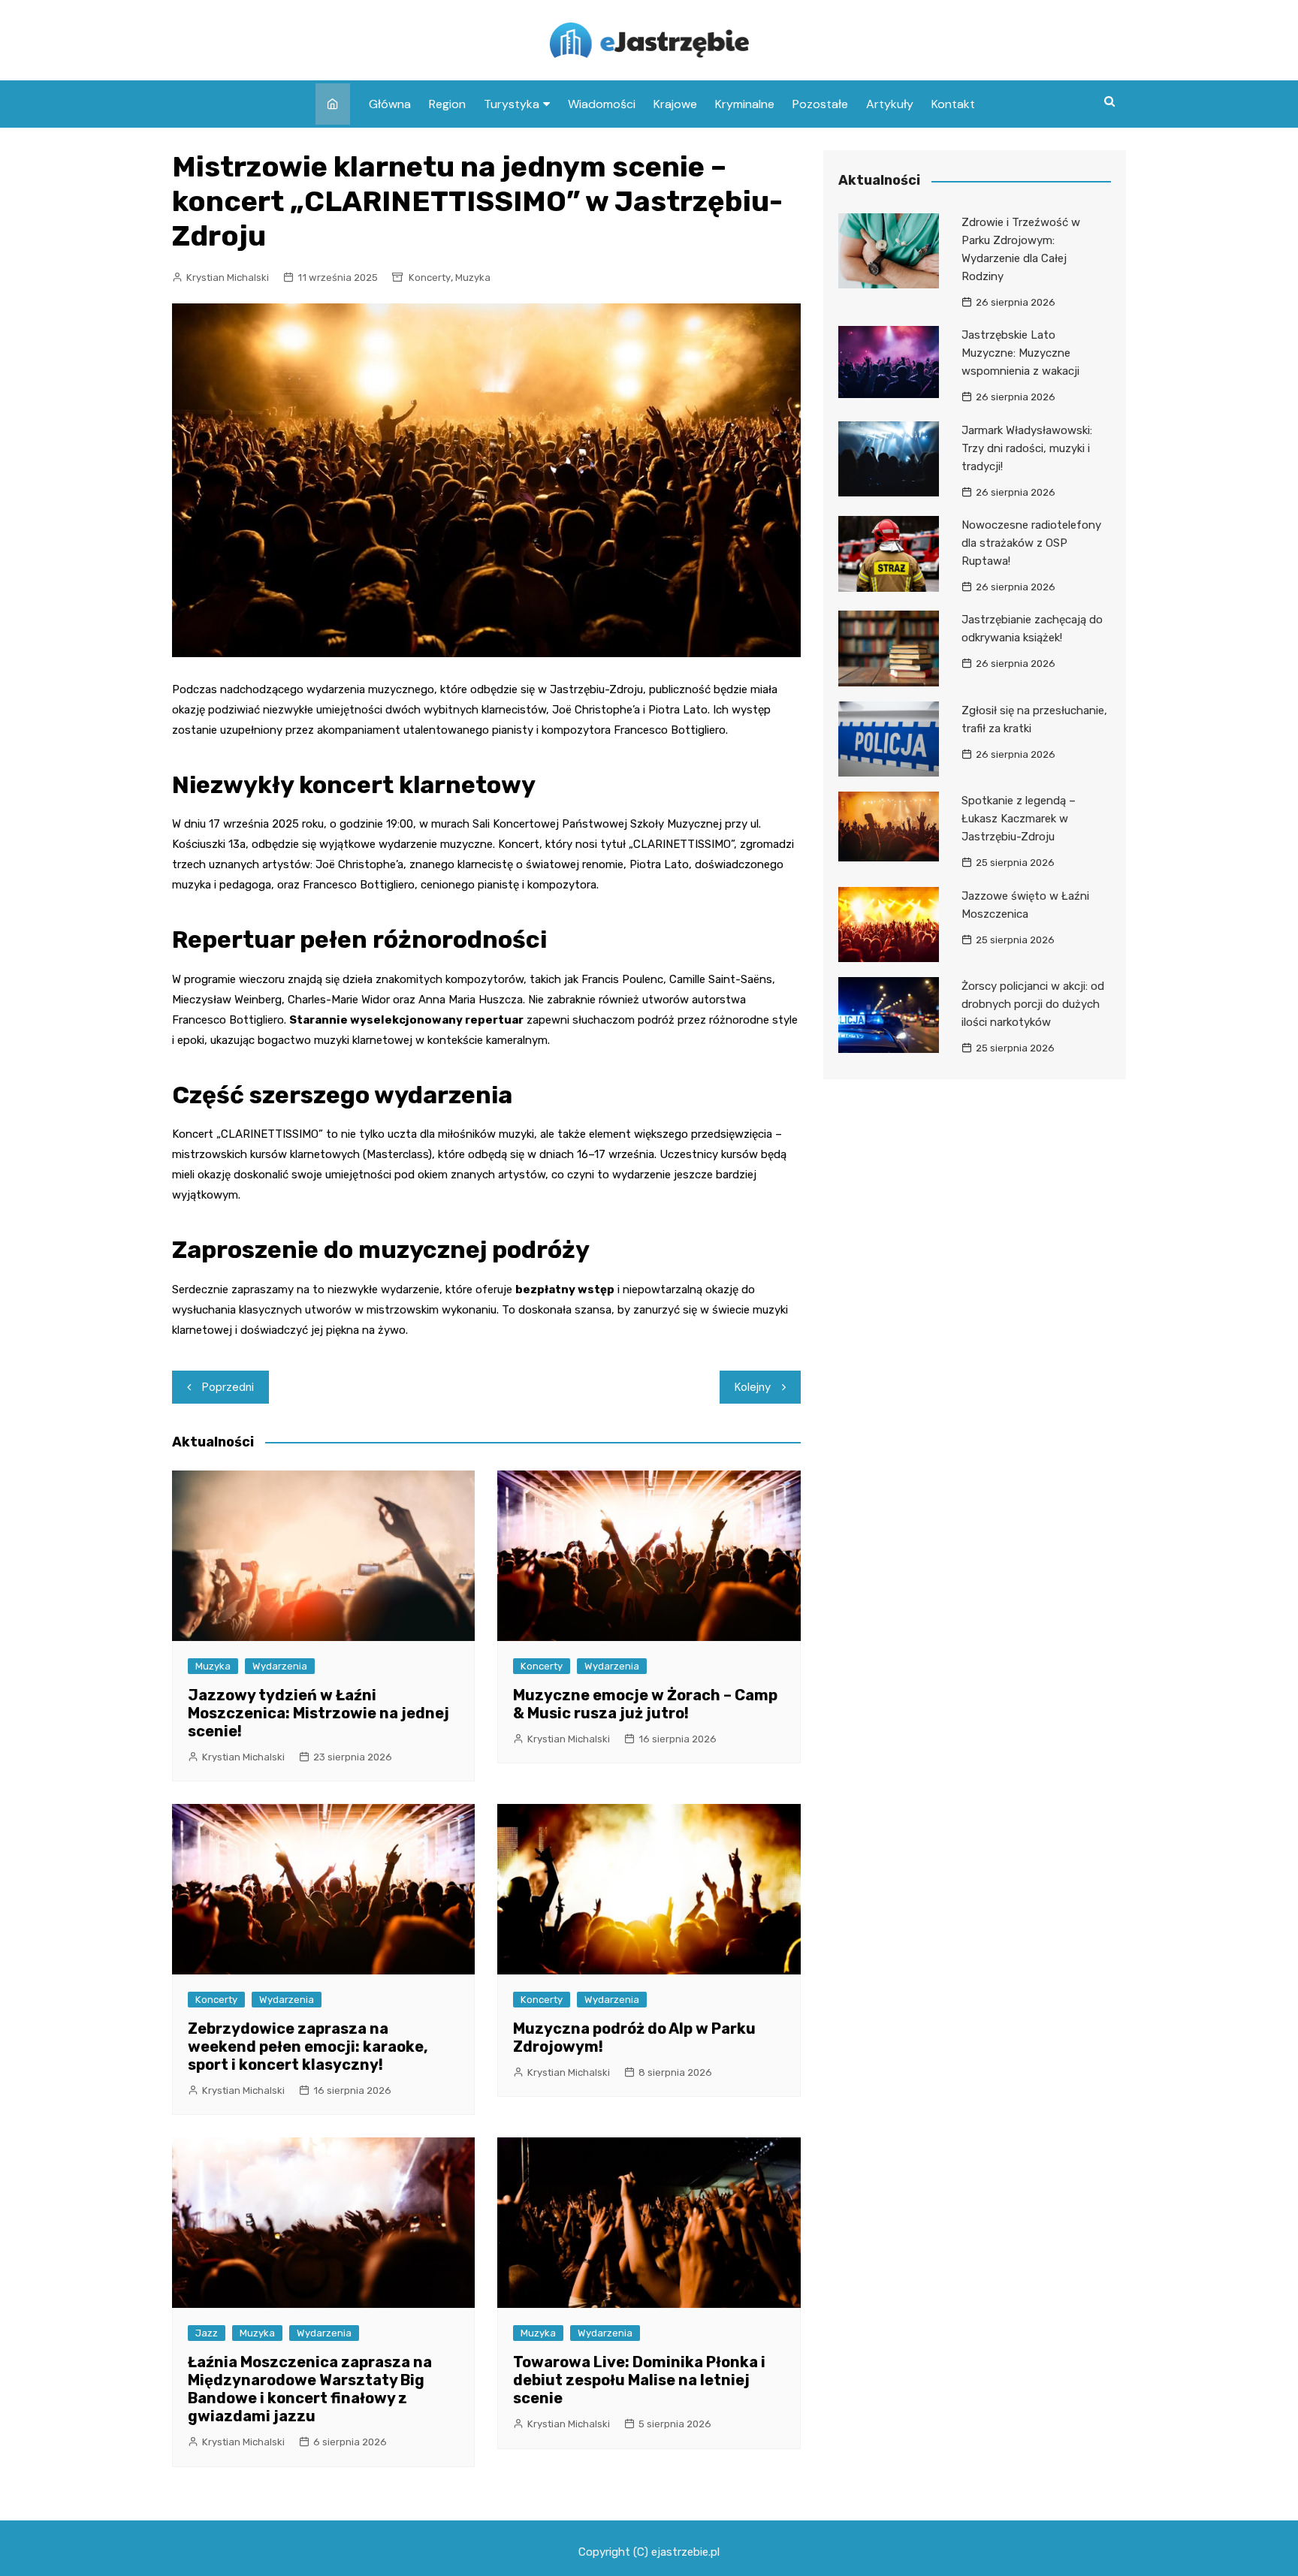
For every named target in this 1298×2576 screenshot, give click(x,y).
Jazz (207, 2333)
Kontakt (953, 104)
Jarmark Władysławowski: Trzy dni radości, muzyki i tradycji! (1027, 448)
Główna (390, 104)
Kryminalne (745, 104)
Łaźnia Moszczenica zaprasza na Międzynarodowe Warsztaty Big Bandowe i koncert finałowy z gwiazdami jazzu (310, 2389)
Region (447, 104)
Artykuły (890, 104)
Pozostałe (820, 104)
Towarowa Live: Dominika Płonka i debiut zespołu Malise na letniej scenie (639, 2380)
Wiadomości (602, 104)
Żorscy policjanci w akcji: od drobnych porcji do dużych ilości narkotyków (1033, 1004)
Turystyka (512, 104)
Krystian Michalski (228, 278)
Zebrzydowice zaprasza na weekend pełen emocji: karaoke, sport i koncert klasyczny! (308, 2047)
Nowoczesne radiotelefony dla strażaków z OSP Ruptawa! (1031, 543)
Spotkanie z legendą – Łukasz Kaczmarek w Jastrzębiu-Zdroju (1019, 819)
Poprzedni (228, 1387)
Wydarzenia (280, 1666)
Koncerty (430, 278)
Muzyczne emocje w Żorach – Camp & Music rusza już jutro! (645, 1704)
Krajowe (675, 104)
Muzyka (473, 278)
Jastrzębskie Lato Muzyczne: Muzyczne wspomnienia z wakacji (1020, 353)
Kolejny (753, 1387)
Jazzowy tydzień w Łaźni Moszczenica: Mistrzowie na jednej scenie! (318, 1713)
